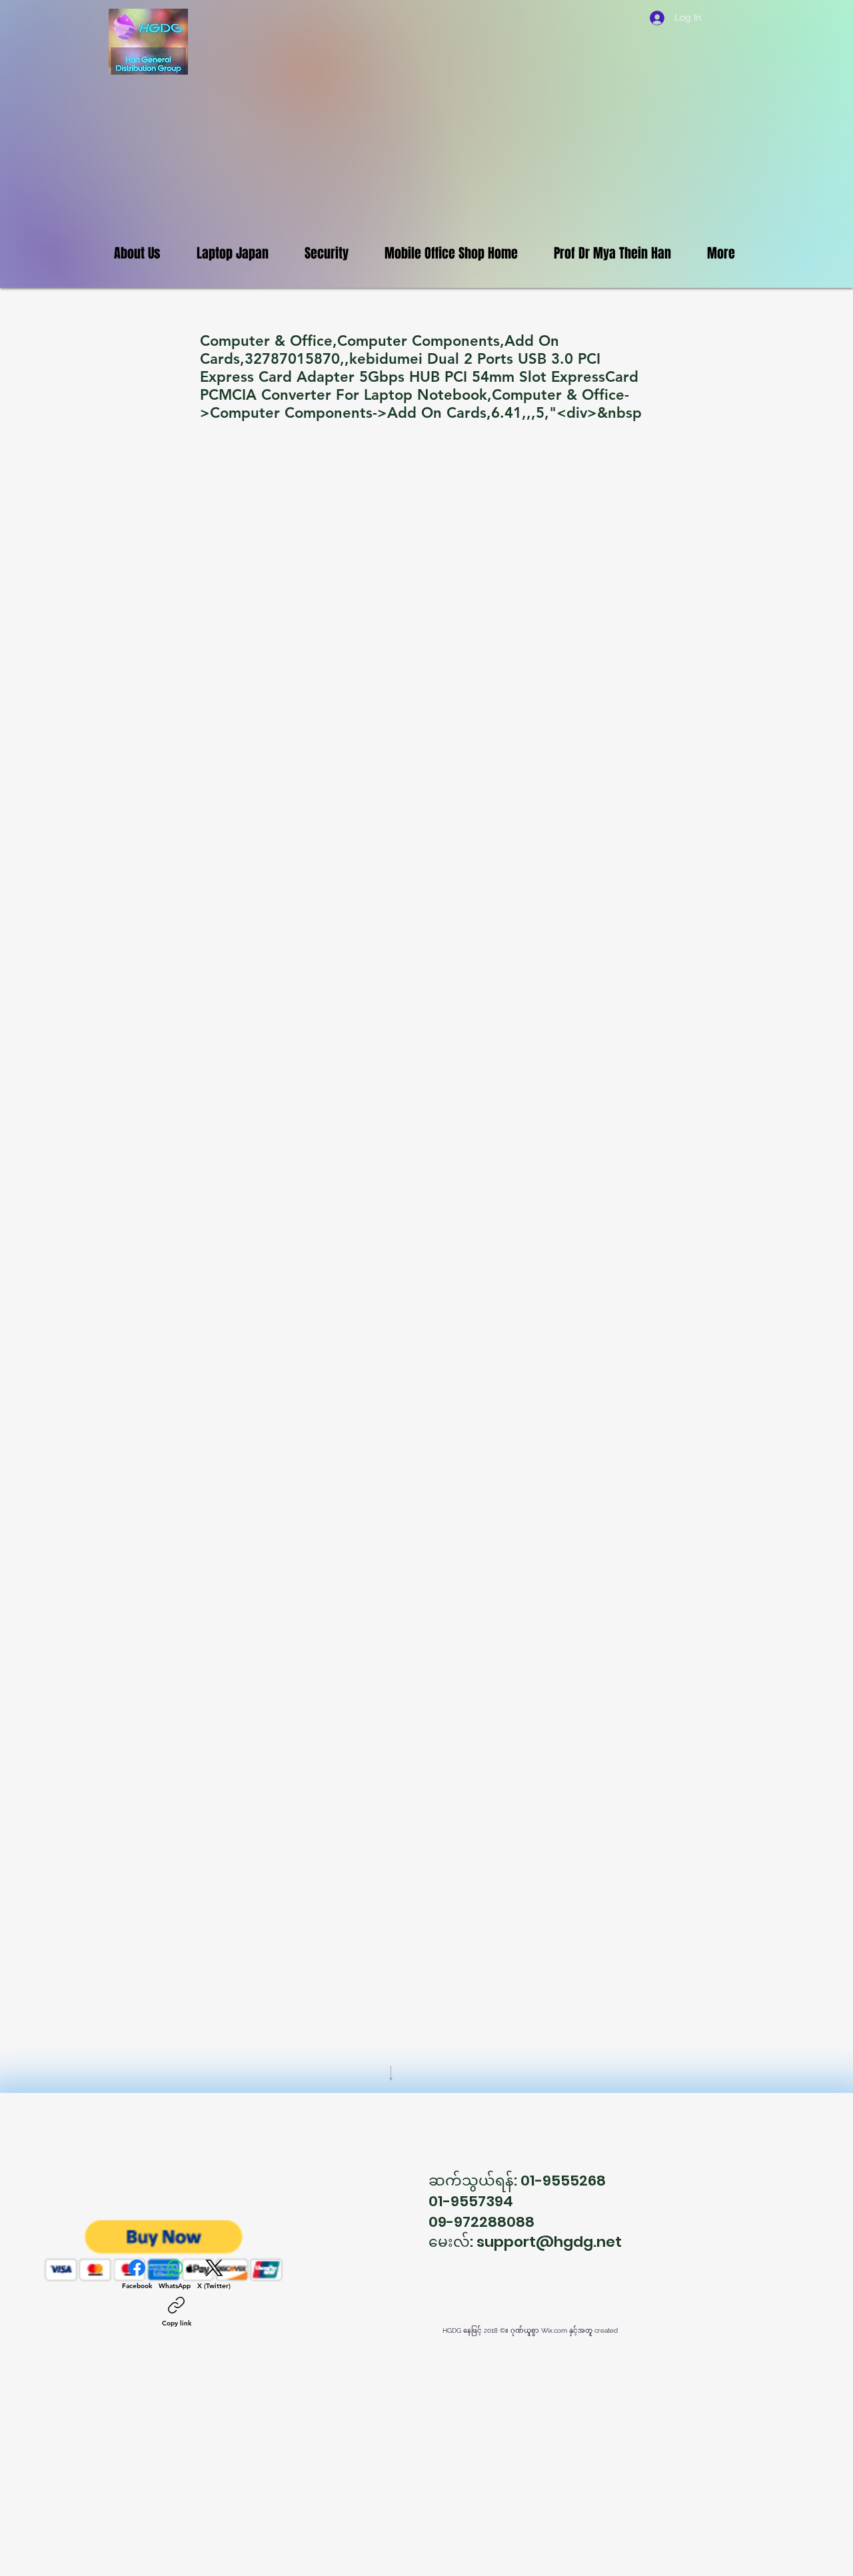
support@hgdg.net (549, 2242)
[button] (164, 2251)
